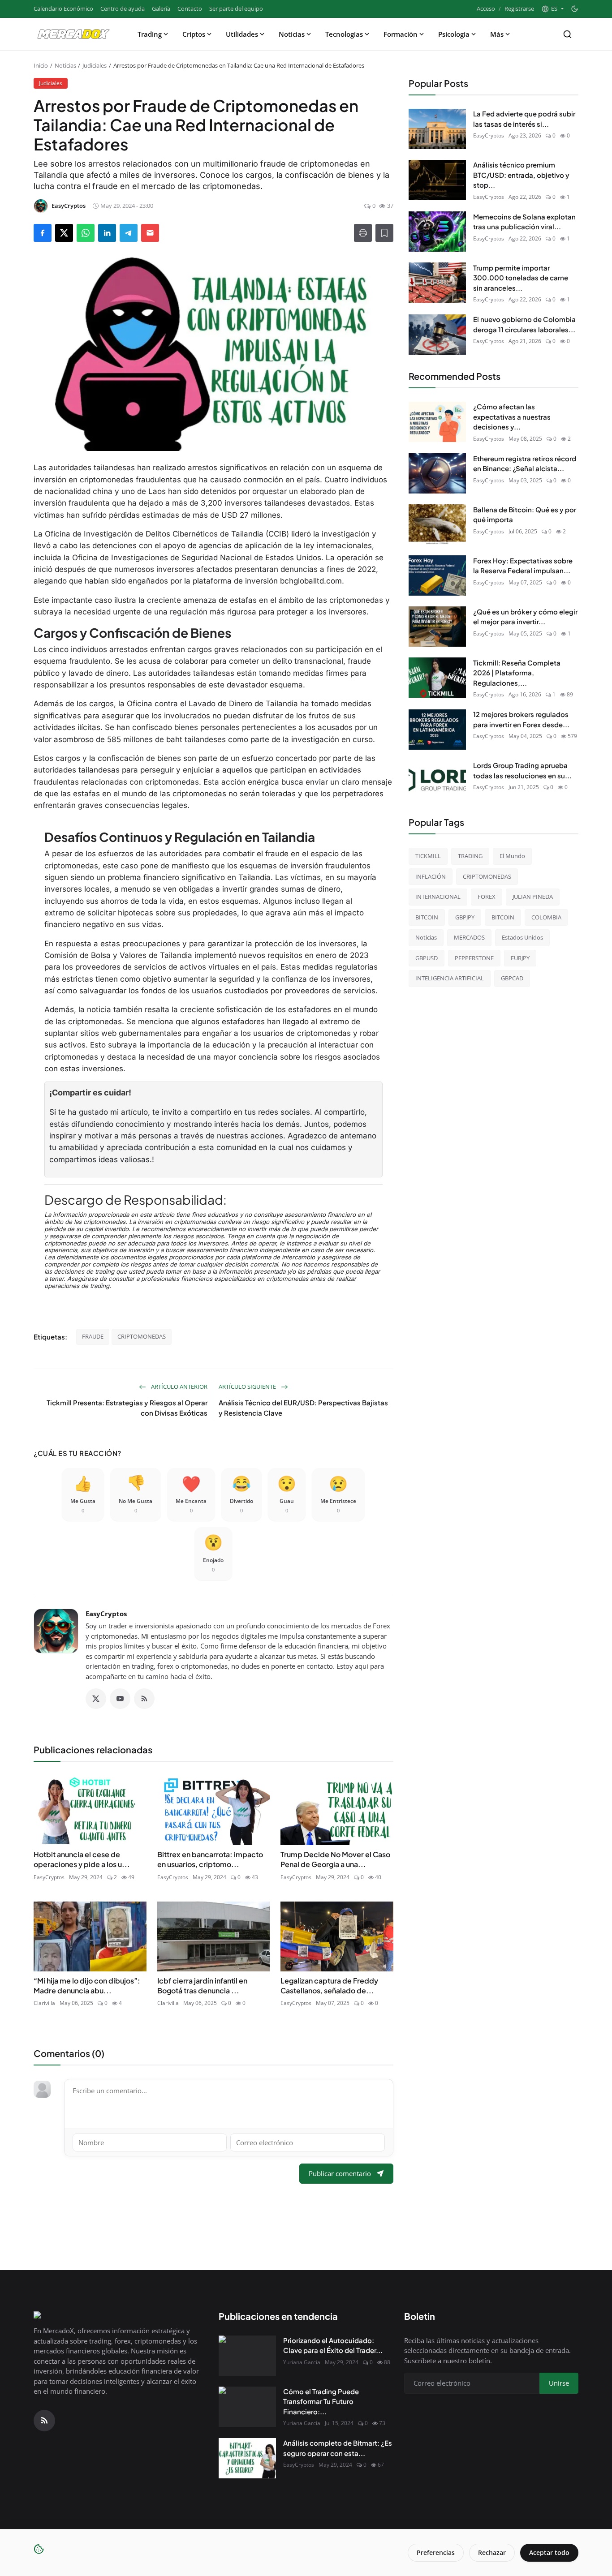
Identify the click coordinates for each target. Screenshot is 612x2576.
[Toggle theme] (575, 9)
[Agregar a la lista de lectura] (384, 233)
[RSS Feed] (144, 1699)
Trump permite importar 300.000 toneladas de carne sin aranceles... (521, 277)
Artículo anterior (179, 1387)
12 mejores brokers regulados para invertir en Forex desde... (521, 719)
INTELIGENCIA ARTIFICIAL (450, 978)
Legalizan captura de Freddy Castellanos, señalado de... (329, 1986)
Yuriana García (302, 2362)
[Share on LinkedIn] (107, 233)
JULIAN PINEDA (533, 897)
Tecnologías (344, 34)
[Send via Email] (150, 233)
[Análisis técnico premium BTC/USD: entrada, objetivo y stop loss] (437, 180)
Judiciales (95, 65)
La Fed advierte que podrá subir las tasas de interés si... (524, 119)
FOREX (487, 897)
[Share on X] (64, 233)
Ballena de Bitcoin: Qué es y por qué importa (525, 514)
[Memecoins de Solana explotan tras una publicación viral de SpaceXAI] (437, 232)
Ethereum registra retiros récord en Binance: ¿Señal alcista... (525, 463)
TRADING (470, 856)
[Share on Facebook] (43, 233)
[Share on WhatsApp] (86, 233)
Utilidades (242, 34)
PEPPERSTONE (474, 957)
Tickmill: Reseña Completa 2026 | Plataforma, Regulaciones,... (517, 672)
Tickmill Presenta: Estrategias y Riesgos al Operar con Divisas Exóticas (127, 1408)
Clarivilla (44, 2003)
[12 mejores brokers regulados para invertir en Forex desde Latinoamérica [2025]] (437, 730)
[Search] (567, 34)
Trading (150, 34)
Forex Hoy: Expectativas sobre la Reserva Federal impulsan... (523, 565)
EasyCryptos (106, 1614)
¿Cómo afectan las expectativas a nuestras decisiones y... (512, 416)
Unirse (559, 2383)
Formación (401, 34)
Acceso (486, 9)
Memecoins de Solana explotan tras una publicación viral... (524, 221)
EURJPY (520, 957)
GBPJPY (465, 917)
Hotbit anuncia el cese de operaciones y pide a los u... (82, 1859)
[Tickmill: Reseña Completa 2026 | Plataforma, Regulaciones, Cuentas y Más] (437, 678)
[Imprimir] (363, 233)
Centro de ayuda (123, 9)
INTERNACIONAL (438, 897)
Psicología (454, 34)
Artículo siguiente (248, 1387)
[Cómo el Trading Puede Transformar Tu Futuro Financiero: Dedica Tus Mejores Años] (247, 2407)
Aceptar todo (549, 2552)
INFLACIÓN (431, 876)
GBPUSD (427, 957)
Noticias (292, 34)
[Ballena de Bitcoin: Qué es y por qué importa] (437, 524)
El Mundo (512, 856)
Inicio (41, 65)
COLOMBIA (546, 917)
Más (497, 34)
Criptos (194, 34)
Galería (161, 9)
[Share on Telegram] (129, 233)
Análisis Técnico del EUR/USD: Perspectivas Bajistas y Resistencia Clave (303, 1408)
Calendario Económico (63, 9)
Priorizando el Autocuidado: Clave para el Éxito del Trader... (333, 2345)
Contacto (190, 9)
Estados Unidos (522, 937)
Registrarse (519, 9)
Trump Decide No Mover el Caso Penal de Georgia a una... (335, 1859)
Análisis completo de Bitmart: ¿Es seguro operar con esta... (338, 2448)
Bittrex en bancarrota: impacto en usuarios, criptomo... (210, 1859)
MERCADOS (469, 937)
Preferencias (436, 2552)
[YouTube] (120, 1699)
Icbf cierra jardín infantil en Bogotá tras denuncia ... (202, 1986)
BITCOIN (427, 917)
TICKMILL (428, 856)
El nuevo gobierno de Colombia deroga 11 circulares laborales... (524, 324)
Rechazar (492, 2552)
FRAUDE (93, 1336)
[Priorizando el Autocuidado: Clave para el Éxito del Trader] (247, 2356)
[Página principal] (73, 34)
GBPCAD (512, 978)
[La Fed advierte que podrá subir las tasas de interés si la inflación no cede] (437, 129)
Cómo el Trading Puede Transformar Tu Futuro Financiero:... (321, 2401)
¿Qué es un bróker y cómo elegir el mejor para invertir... (525, 616)
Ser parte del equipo (236, 9)
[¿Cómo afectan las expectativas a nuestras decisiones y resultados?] (437, 422)
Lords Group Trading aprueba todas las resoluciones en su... (522, 770)
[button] (552, 9)
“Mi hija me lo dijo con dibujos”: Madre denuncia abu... (87, 1986)
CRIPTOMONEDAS (142, 1336)
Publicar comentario (340, 2173)
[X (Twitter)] (96, 1699)
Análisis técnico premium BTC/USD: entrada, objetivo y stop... (521, 175)
